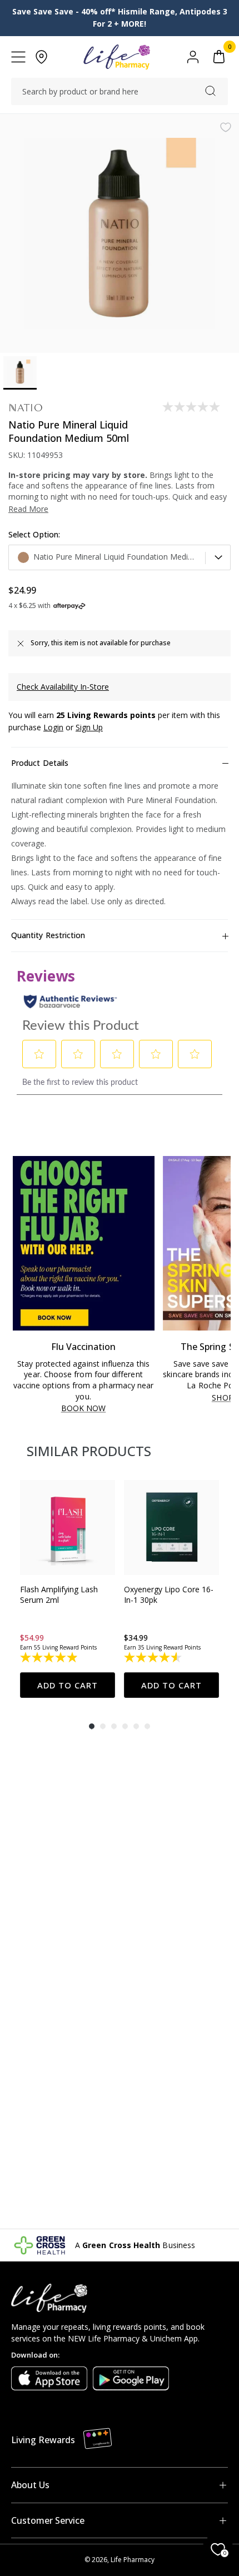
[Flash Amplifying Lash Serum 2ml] (68, 1528)
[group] (68, 1589)
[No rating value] (192, 407)
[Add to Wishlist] (226, 127)
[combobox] (120, 92)
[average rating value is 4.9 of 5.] (50, 1657)
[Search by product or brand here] (210, 91)
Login (53, 727)
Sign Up (89, 727)
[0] (219, 57)
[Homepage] (116, 57)
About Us (30, 2485)
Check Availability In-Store (63, 687)
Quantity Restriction (48, 935)
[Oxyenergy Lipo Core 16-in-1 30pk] (171, 1528)
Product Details (40, 763)
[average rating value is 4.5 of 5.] (154, 1657)
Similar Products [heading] (89, 1451)
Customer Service (48, 2520)
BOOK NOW (84, 1409)
